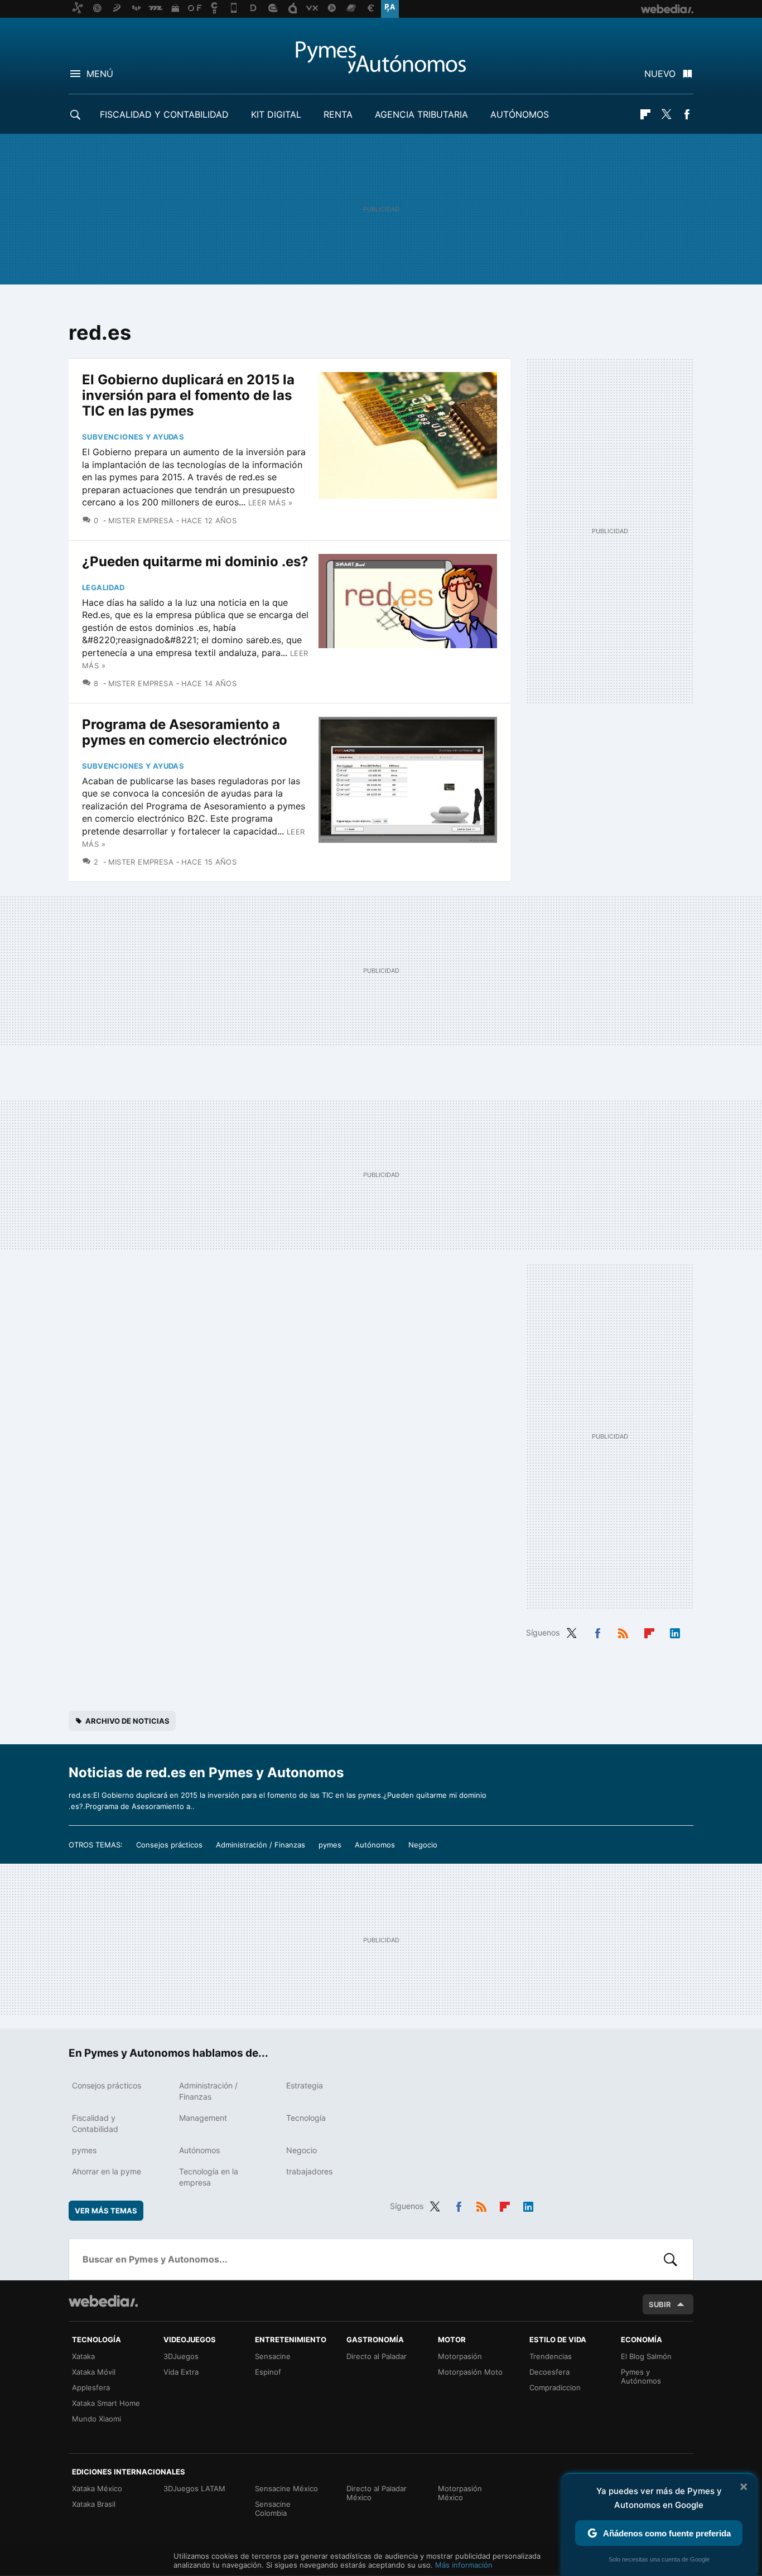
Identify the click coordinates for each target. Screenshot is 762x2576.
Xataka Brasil (94, 2504)
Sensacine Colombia (273, 2509)
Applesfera (91, 2387)
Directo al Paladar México (377, 2493)
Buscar (671, 2259)
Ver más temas (106, 2211)
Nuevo (660, 74)
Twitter (666, 114)
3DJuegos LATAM (194, 2488)
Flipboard (645, 114)
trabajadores (309, 2171)
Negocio (423, 1845)
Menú (100, 74)
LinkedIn (675, 1632)
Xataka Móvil (94, 2372)
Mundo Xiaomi (97, 2419)
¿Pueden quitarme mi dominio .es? (195, 561)
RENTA (338, 114)
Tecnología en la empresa (209, 2177)
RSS (623, 1632)
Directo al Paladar (377, 2356)
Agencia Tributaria (421, 114)
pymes (330, 1845)
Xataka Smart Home (106, 2403)
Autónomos (520, 114)
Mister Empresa (141, 520)
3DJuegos (181, 2356)
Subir (660, 2304)
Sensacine (273, 2356)
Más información (464, 2565)
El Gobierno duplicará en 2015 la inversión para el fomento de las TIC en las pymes (188, 395)
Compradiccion (555, 2387)
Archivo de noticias (127, 1721)
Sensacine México (286, 2488)
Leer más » (270, 503)
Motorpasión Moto (470, 2372)
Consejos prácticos (169, 1845)
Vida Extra (181, 2372)
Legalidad (103, 587)
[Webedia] (103, 2301)
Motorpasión (460, 2356)
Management (203, 2118)
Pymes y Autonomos (381, 57)
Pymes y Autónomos (641, 2376)
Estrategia (305, 2085)
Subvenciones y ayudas (133, 437)
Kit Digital (276, 114)
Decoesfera (549, 2372)
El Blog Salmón (646, 2356)
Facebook (687, 114)
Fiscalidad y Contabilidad (164, 114)
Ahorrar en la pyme (107, 2171)
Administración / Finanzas (261, 1845)
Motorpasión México (460, 2493)
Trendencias (551, 2356)
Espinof (268, 2372)
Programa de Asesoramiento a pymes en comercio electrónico (185, 732)
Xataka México (97, 2488)
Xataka (83, 2356)
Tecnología (306, 2118)
